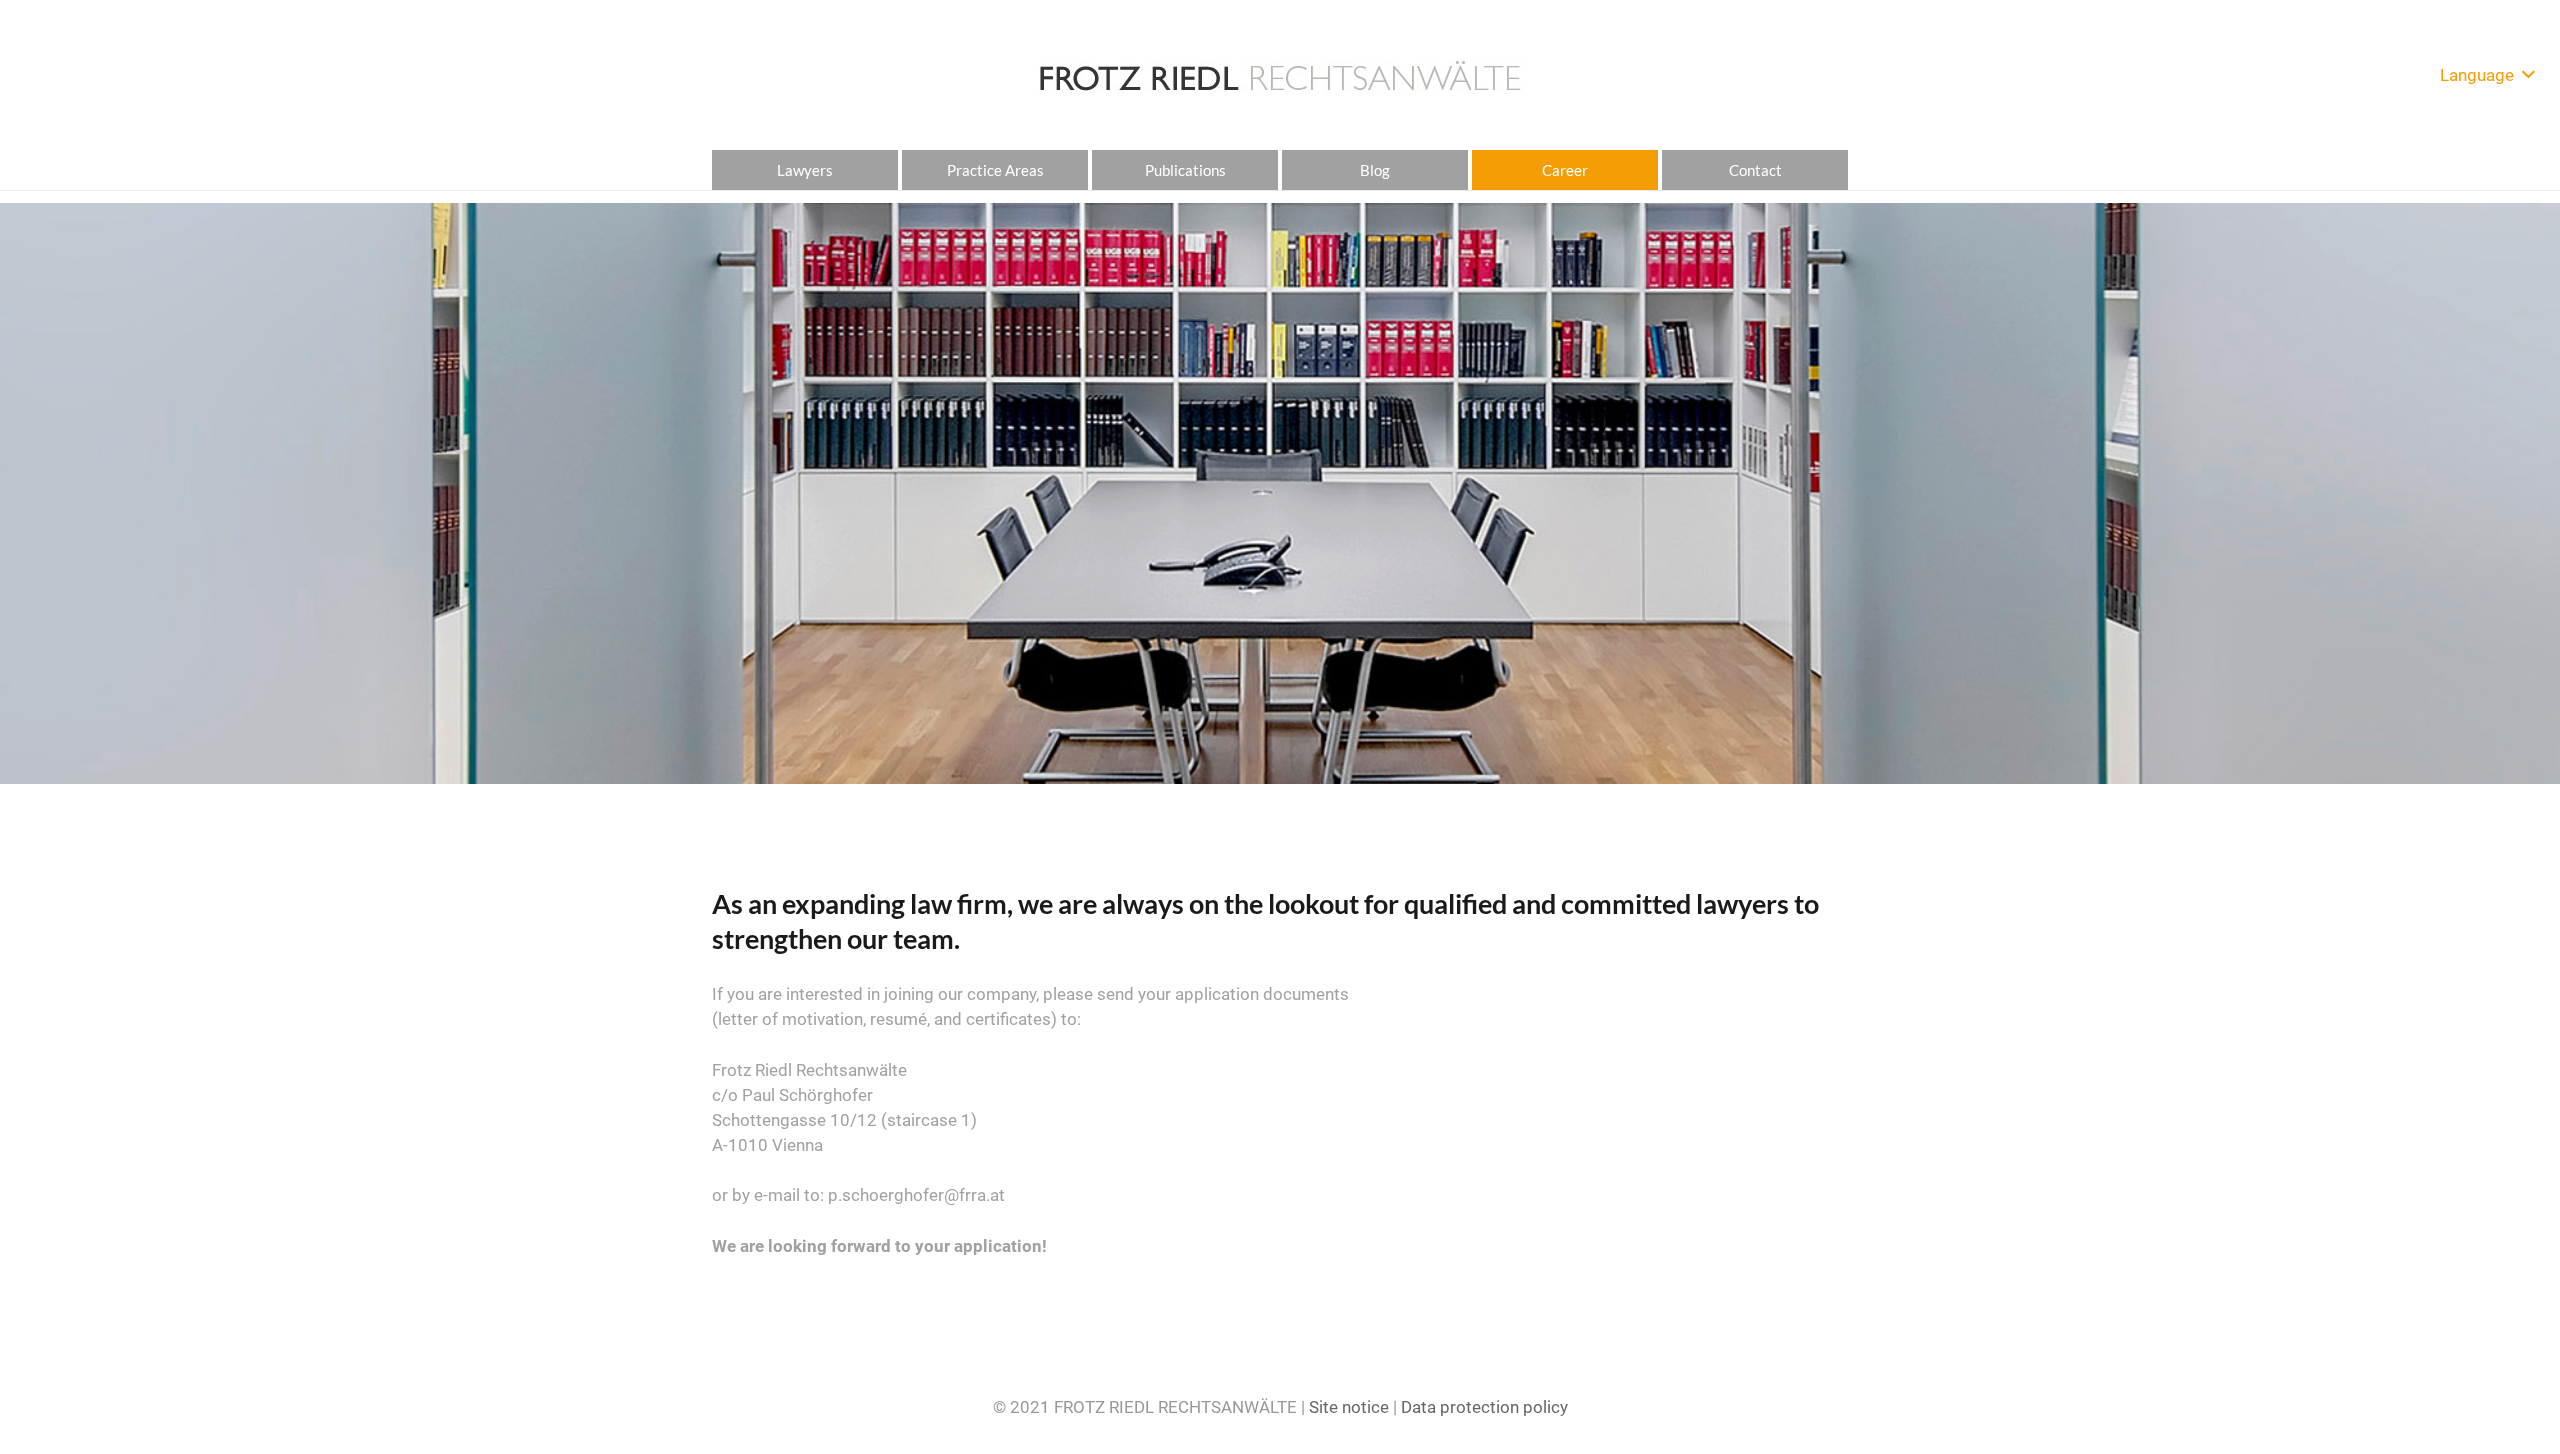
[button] (2487, 75)
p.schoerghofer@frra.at (916, 1195)
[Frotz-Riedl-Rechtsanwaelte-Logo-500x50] (1280, 75)
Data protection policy (1484, 1407)
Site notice (1349, 1407)
